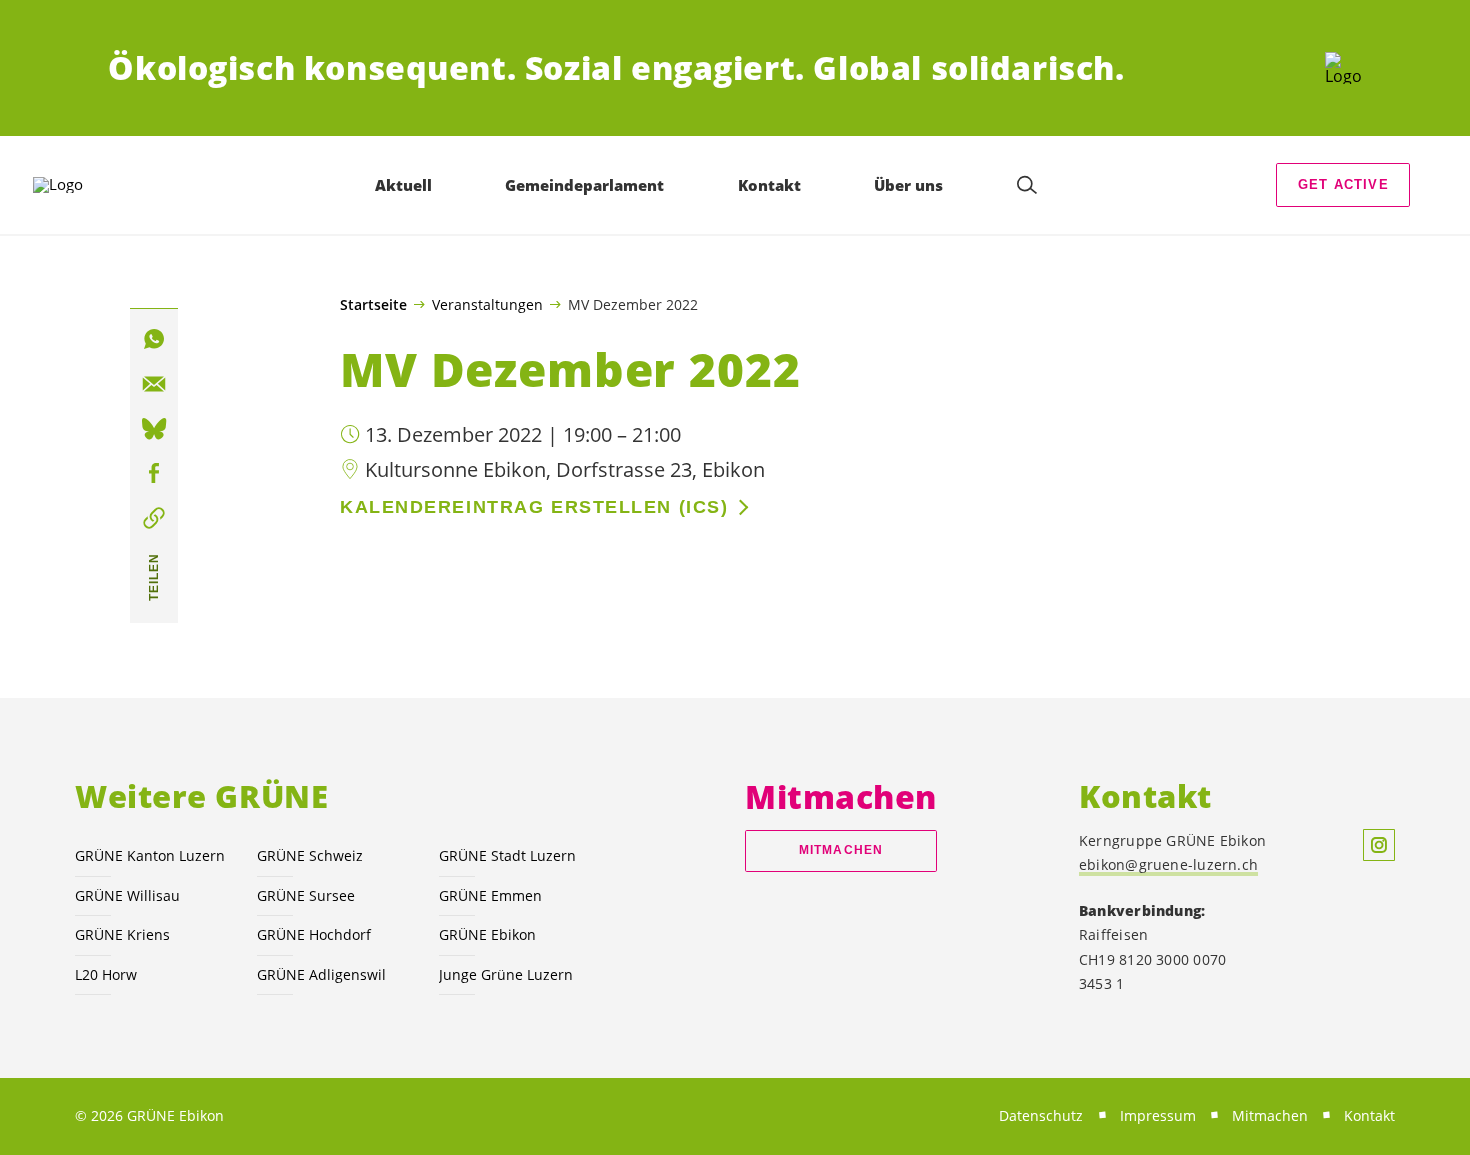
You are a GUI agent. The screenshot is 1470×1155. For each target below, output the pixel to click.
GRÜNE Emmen (490, 895)
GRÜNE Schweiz (310, 855)
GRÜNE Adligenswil (321, 974)
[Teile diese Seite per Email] (154, 384)
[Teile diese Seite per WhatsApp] (154, 339)
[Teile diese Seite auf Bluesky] (154, 429)
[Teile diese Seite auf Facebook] (154, 474)
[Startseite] (1343, 68)
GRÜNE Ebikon (487, 934)
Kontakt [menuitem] (769, 185)
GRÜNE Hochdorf (314, 934)
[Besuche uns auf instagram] (1379, 845)
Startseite (373, 305)
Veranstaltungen (487, 304)
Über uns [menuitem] (908, 185)
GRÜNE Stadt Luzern (507, 855)
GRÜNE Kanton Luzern (150, 855)
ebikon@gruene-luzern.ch (1168, 864)
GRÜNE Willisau (127, 895)
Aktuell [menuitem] (403, 185)
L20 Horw (106, 974)
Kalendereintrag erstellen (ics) (534, 507)
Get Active (1343, 184)
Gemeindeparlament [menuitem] (584, 185)
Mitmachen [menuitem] (1270, 1115)
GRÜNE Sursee (306, 895)
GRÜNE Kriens (122, 934)
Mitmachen (841, 850)
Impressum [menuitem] (1158, 1115)
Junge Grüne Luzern (506, 974)
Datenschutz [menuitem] (1041, 1115)
